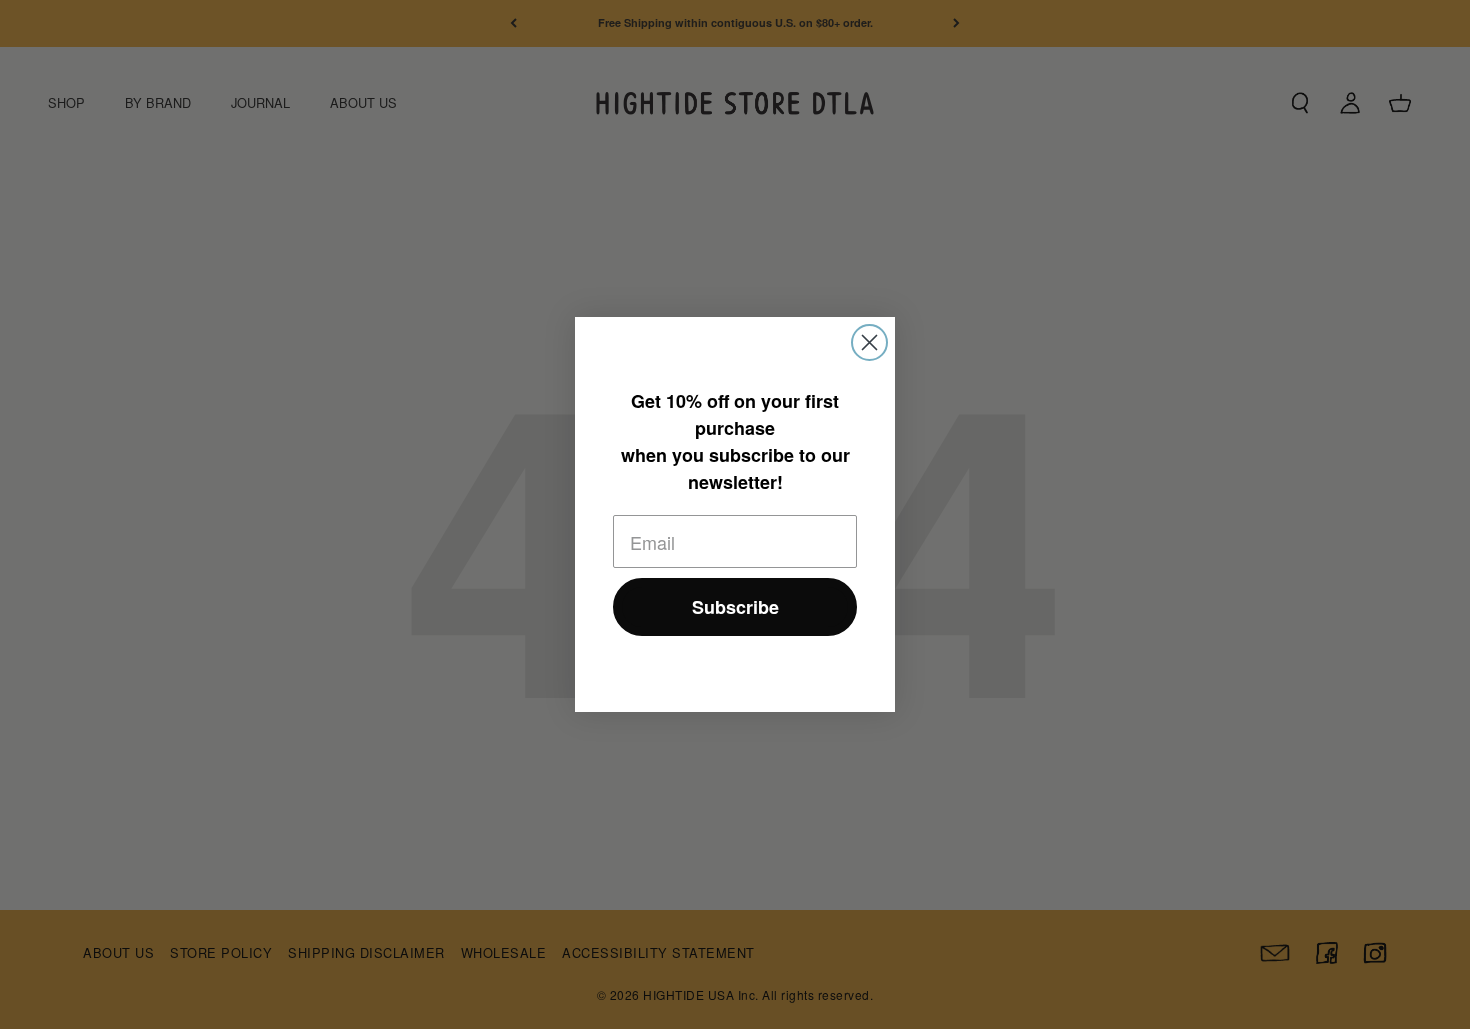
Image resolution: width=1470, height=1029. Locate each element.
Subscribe (735, 607)
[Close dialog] (869, 342)
